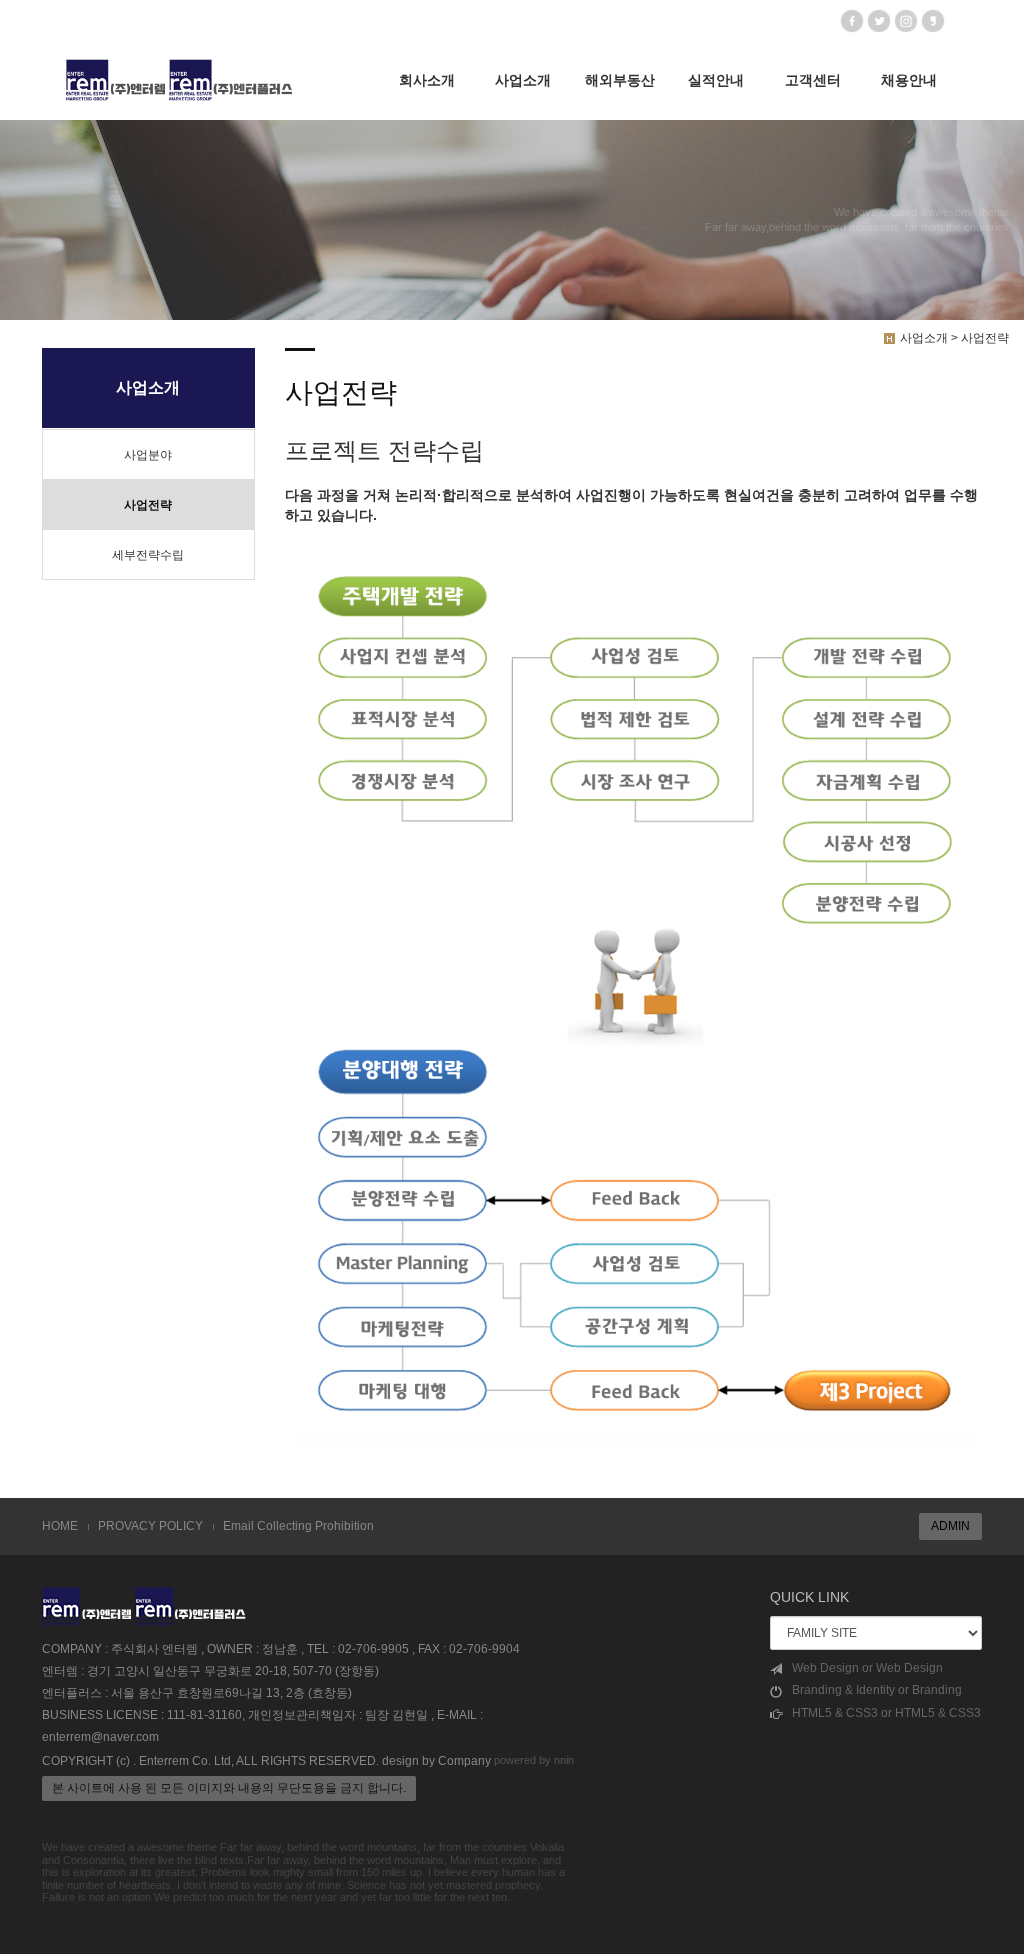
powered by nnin (534, 1760)
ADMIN (950, 1526)
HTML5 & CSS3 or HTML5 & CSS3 (886, 1713)
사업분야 (148, 455)
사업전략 (148, 505)
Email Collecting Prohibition (298, 1526)
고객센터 (813, 80)
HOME (60, 1526)
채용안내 (909, 80)
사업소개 (523, 80)
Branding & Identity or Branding (877, 1690)
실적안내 (716, 80)
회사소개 (427, 80)
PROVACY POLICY (150, 1526)
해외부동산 (620, 80)
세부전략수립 (148, 555)
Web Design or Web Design (867, 1668)
